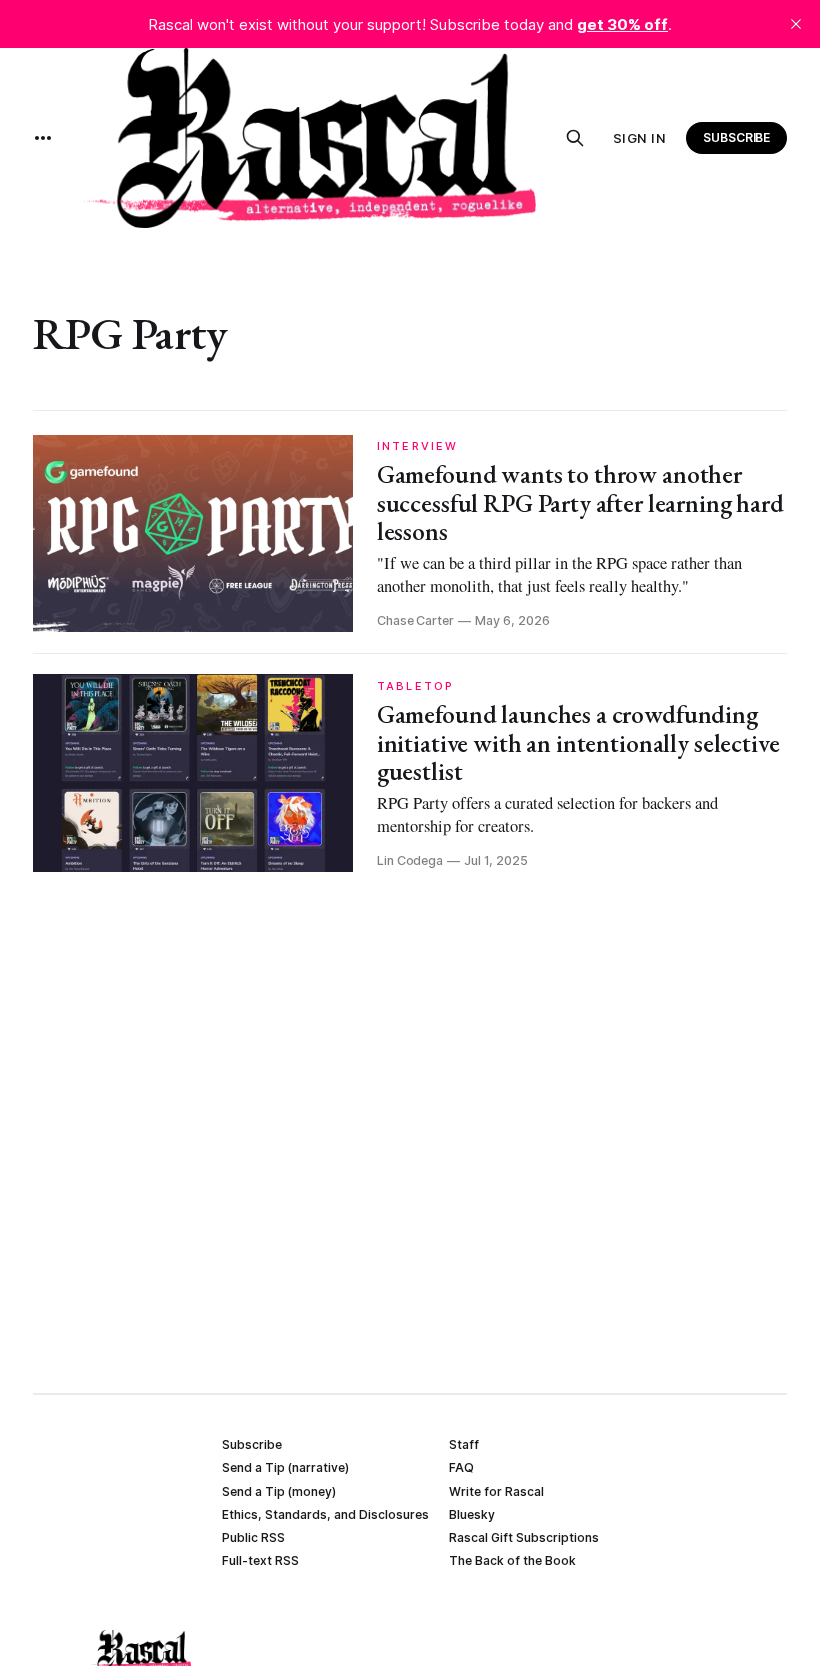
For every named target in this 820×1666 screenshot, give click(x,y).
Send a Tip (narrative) (285, 1467)
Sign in (640, 138)
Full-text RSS (260, 1560)
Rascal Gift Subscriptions (524, 1537)
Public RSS (253, 1537)
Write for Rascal (496, 1491)
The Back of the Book (512, 1560)
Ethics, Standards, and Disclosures (325, 1514)
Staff (464, 1444)
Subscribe (737, 137)
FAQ (461, 1467)
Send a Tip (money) (279, 1491)
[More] (43, 138)
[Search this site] (575, 138)
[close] (796, 24)
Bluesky (472, 1514)
